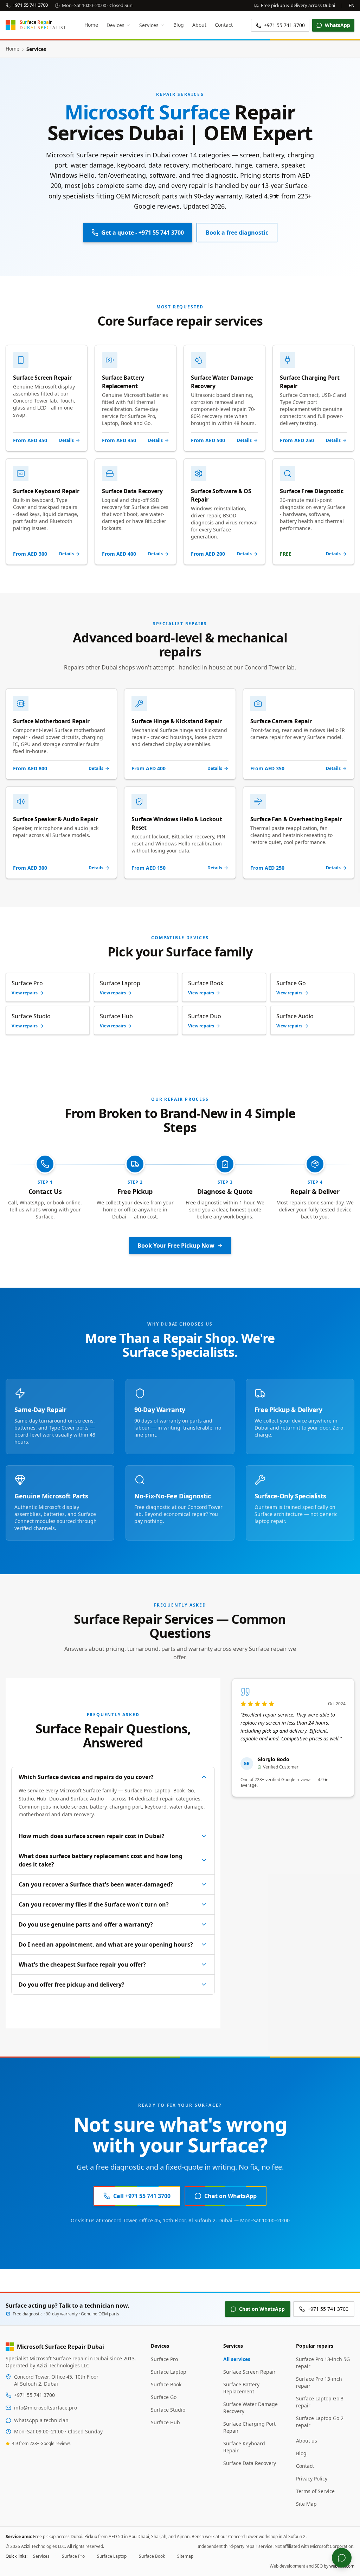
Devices (115, 25)
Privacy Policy (312, 2479)
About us (307, 2441)
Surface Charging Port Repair (249, 2427)
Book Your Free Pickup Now (176, 1245)
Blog (179, 25)
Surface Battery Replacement (241, 2388)
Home (91, 25)
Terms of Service (315, 2491)
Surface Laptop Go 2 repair (320, 2422)
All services (237, 2359)
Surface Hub (165, 2422)
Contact (224, 25)
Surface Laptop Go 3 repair (320, 2402)
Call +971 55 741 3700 (142, 2196)
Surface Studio (168, 2410)
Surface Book (166, 2384)
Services (149, 25)
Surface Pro (164, 2359)
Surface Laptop (169, 2372)
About (199, 25)
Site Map (306, 2504)
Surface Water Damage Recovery (250, 2408)
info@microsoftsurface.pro (46, 2408)
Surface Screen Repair (249, 2372)
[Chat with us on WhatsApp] (342, 2558)
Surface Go (164, 2397)
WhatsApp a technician (41, 2420)
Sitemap (185, 2556)
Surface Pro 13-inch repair (319, 2382)
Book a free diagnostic (237, 233)
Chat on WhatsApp (230, 2196)
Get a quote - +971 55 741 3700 (143, 233)
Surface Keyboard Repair (244, 2447)
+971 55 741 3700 (30, 5)
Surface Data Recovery (250, 2463)
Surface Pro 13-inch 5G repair (323, 2363)
